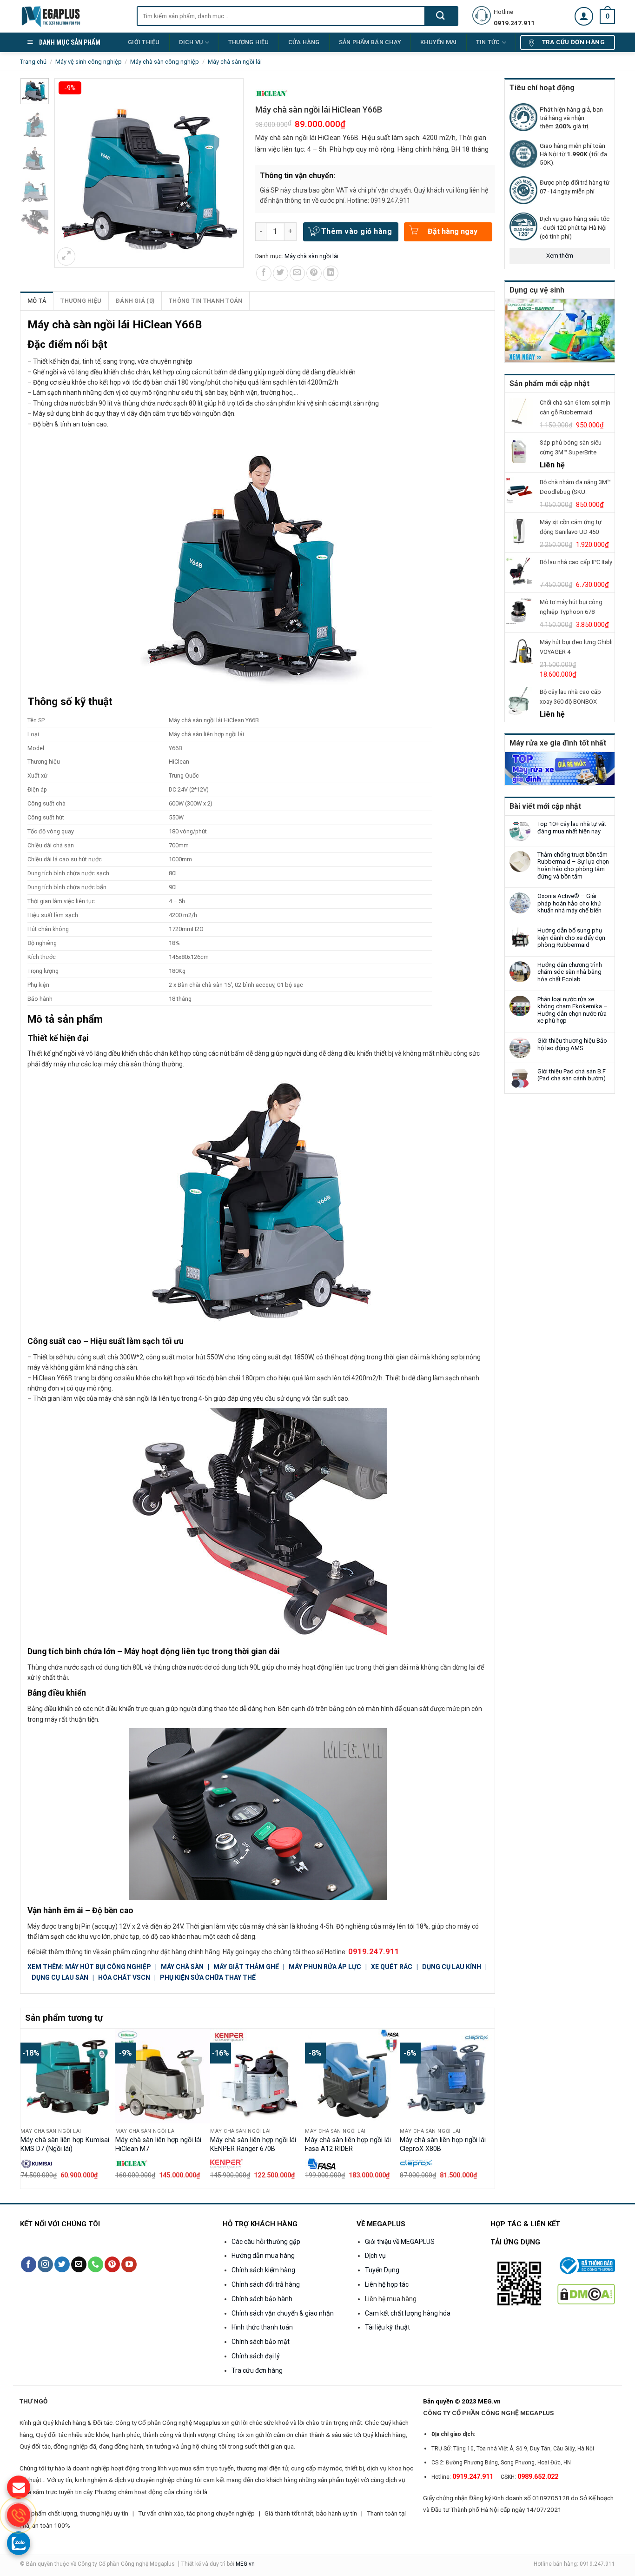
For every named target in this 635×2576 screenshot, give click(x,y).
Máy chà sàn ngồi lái (235, 62)
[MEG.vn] (71, 16)
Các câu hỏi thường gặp (266, 2242)
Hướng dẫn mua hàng (263, 2256)
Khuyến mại (439, 42)
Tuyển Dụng (382, 2270)
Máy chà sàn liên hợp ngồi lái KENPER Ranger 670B (253, 2144)
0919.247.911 (374, 1951)
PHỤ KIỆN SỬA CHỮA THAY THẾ (208, 1977)
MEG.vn (245, 2564)
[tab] (37, 301)
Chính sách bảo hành (262, 2299)
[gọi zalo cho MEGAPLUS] (19, 2543)
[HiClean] (271, 94)
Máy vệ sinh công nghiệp (89, 62)
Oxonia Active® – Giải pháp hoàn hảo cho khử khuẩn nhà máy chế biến (569, 903)
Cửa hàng (304, 42)
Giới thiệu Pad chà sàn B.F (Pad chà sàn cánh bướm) (572, 1075)
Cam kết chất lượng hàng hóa (408, 2313)
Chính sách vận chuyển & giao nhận (283, 2313)
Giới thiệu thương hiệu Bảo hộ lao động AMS (572, 1044)
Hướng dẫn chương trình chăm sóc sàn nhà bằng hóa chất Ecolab (570, 972)
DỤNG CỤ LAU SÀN (60, 1977)
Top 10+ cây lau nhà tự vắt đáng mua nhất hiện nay (572, 828)
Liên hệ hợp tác (387, 2284)
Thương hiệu (81, 301)
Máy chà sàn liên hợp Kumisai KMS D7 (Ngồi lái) (65, 2144)
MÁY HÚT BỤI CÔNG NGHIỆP (108, 1967)
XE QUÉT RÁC (392, 1967)
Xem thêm (560, 256)
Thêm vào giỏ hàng (357, 231)
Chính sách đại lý (256, 2356)
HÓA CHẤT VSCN (124, 1977)
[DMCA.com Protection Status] (586, 2293)
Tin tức (488, 42)
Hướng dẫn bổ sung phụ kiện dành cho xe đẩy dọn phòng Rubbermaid (571, 938)
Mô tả (37, 301)
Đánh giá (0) (135, 301)
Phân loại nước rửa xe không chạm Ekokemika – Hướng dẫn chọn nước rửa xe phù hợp (572, 1010)
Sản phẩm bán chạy (370, 42)
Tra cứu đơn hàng (257, 2370)
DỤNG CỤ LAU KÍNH (452, 1967)
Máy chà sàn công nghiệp (165, 62)
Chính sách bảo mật (261, 2342)
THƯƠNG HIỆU (249, 42)
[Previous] (26, 2108)
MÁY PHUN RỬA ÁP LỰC (326, 1967)
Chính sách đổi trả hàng (266, 2284)
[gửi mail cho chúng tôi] (19, 2487)
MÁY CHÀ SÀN (183, 1967)
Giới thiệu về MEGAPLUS (400, 2242)
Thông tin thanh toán (205, 301)
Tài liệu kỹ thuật (387, 2327)
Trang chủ (33, 62)
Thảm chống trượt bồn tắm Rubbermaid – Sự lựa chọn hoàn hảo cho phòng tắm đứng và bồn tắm (573, 865)
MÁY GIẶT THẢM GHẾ (246, 1967)
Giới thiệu (144, 42)
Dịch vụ (191, 42)
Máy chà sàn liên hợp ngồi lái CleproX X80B (443, 2144)
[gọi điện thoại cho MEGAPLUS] (19, 2515)
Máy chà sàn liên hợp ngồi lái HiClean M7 (158, 2144)
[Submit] (441, 16)
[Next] (489, 2108)
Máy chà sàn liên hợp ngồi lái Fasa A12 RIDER (348, 2144)
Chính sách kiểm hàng (263, 2270)
